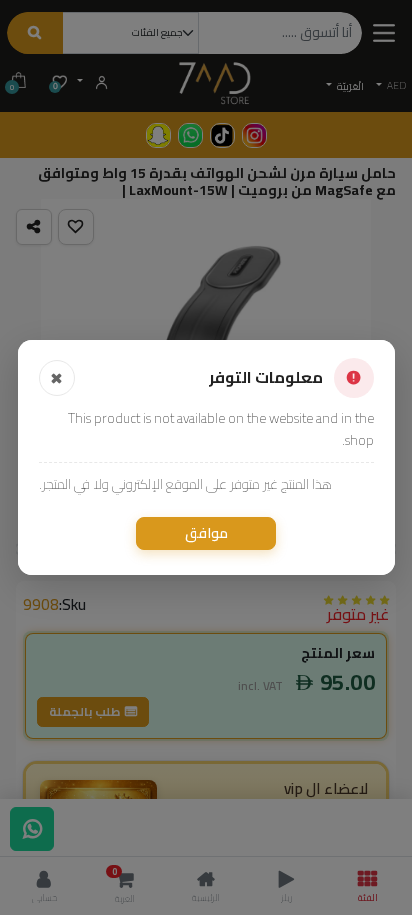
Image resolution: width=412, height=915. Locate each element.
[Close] (57, 378)
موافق (206, 533)
